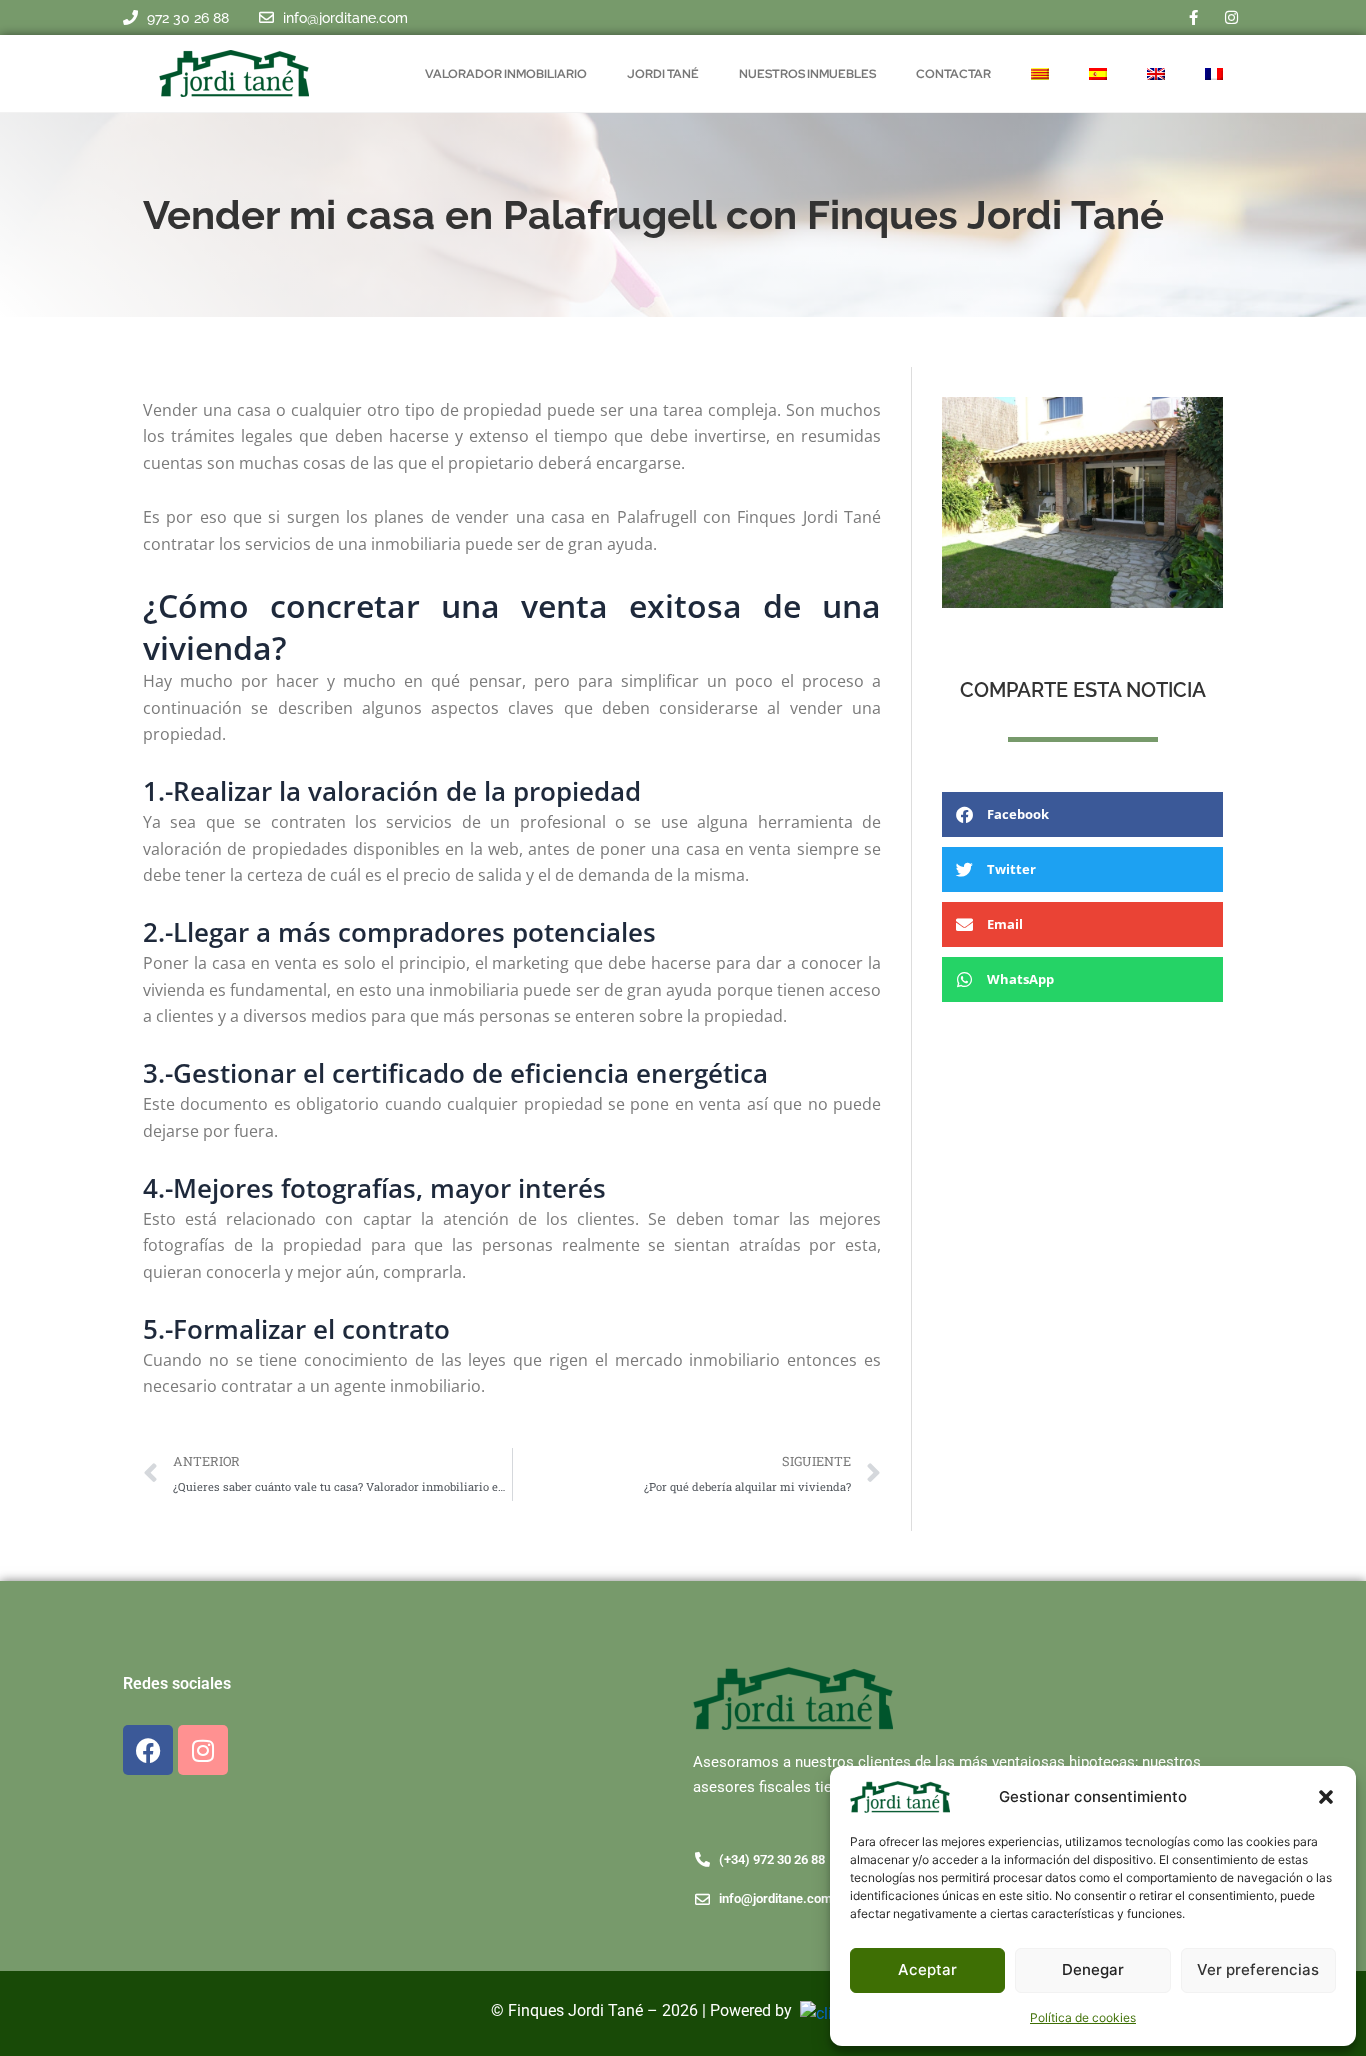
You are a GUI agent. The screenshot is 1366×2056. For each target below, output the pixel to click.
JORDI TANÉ (663, 74)
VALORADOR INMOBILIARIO (506, 74)
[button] (1326, 1797)
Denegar (1093, 1969)
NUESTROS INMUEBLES (807, 74)
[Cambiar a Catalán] (1040, 74)
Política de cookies (1083, 2017)
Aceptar (927, 1969)
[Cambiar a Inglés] (1156, 74)
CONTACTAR (953, 74)
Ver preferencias (1258, 1969)
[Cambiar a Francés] (1214, 74)
